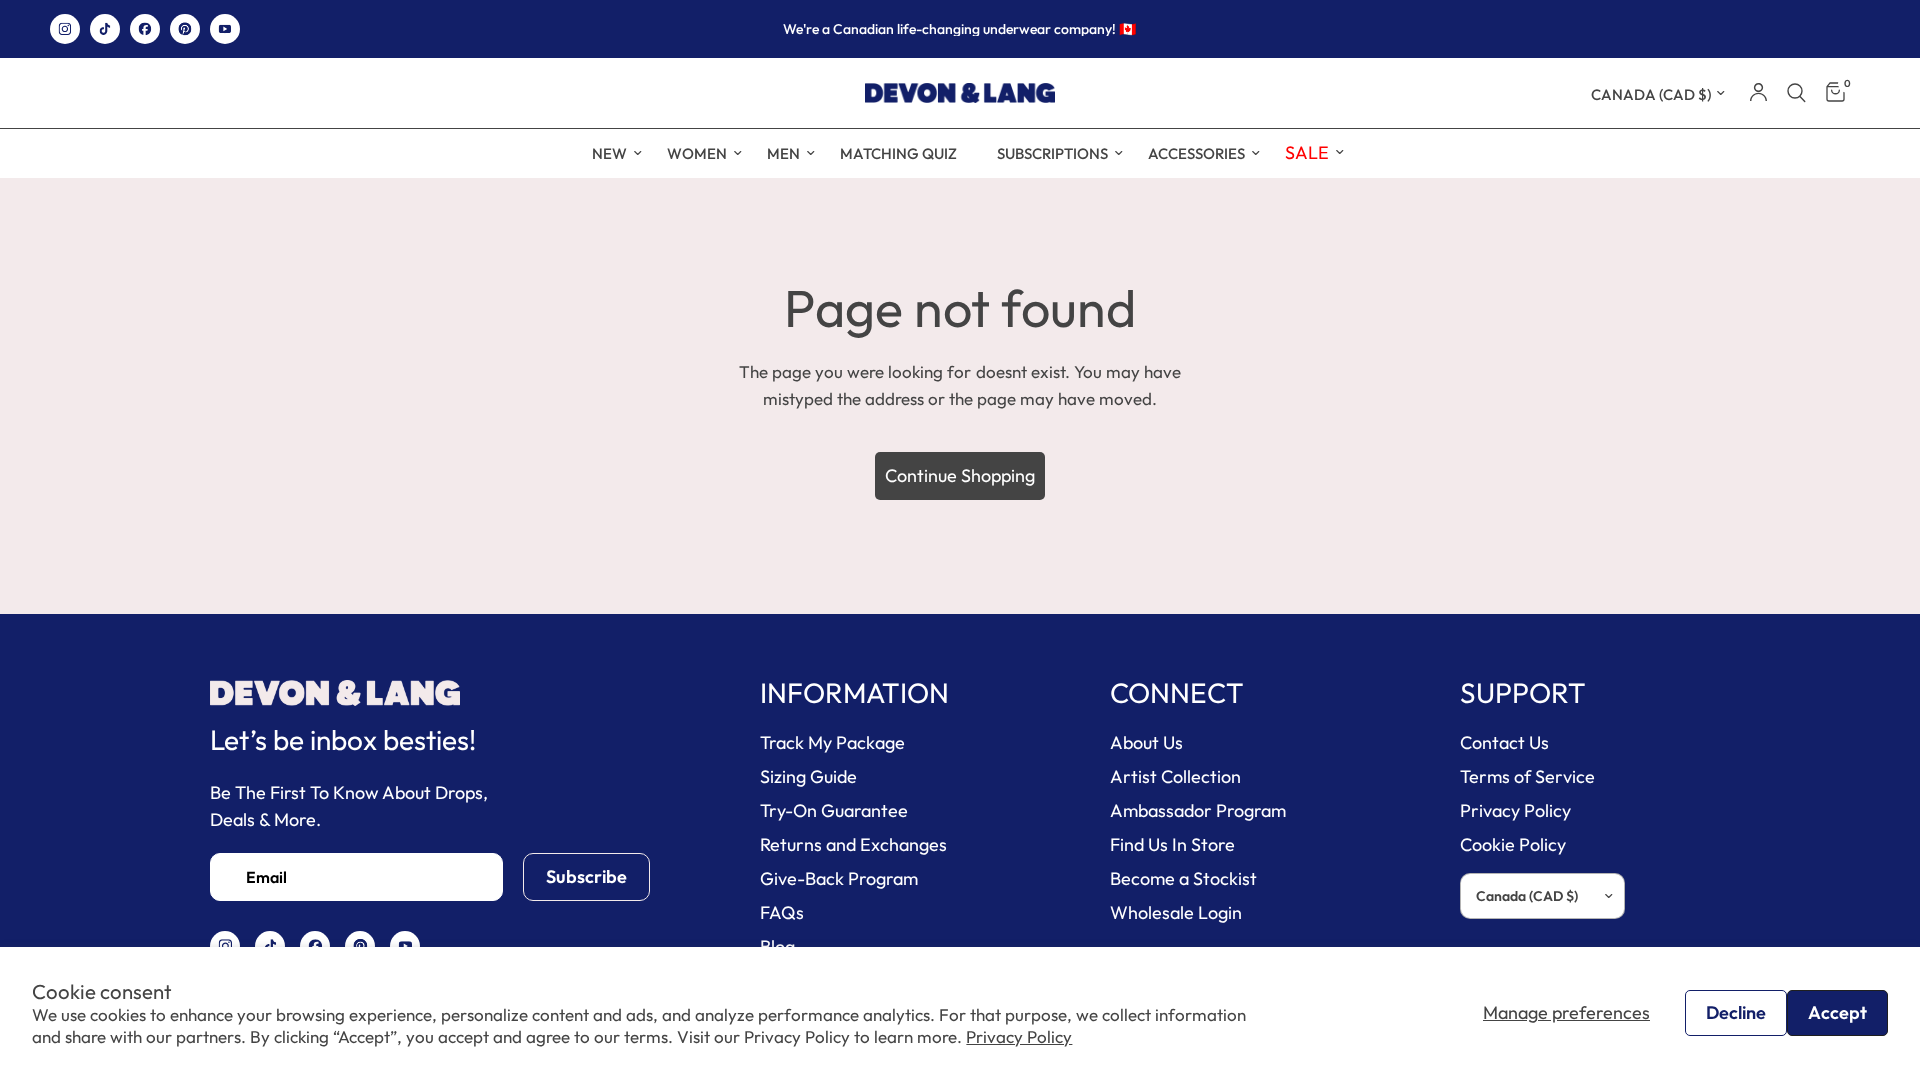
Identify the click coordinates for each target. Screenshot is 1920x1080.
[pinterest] (185, 29)
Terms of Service (1527, 776)
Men (783, 153)
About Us (1146, 742)
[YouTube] (225, 29)
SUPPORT (1523, 693)
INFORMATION (854, 693)
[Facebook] (145, 29)
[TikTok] (105, 29)
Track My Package (832, 742)
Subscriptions (1052, 153)
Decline (1736, 1012)
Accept (1837, 1012)
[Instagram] (65, 29)
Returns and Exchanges (853, 844)
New (609, 153)
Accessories (1196, 153)
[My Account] (1758, 93)
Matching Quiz (898, 153)
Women (697, 153)
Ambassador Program (1198, 810)
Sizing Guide (808, 776)
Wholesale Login (1176, 912)
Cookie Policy (1513, 844)
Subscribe (586, 876)
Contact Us (1504, 742)
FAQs (782, 912)
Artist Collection (1175, 776)
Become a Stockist (1183, 878)
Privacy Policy (1019, 1036)
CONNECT (1177, 693)
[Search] (1796, 93)
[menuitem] (609, 154)
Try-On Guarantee (834, 810)
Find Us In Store (1172, 844)
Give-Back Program (839, 878)
